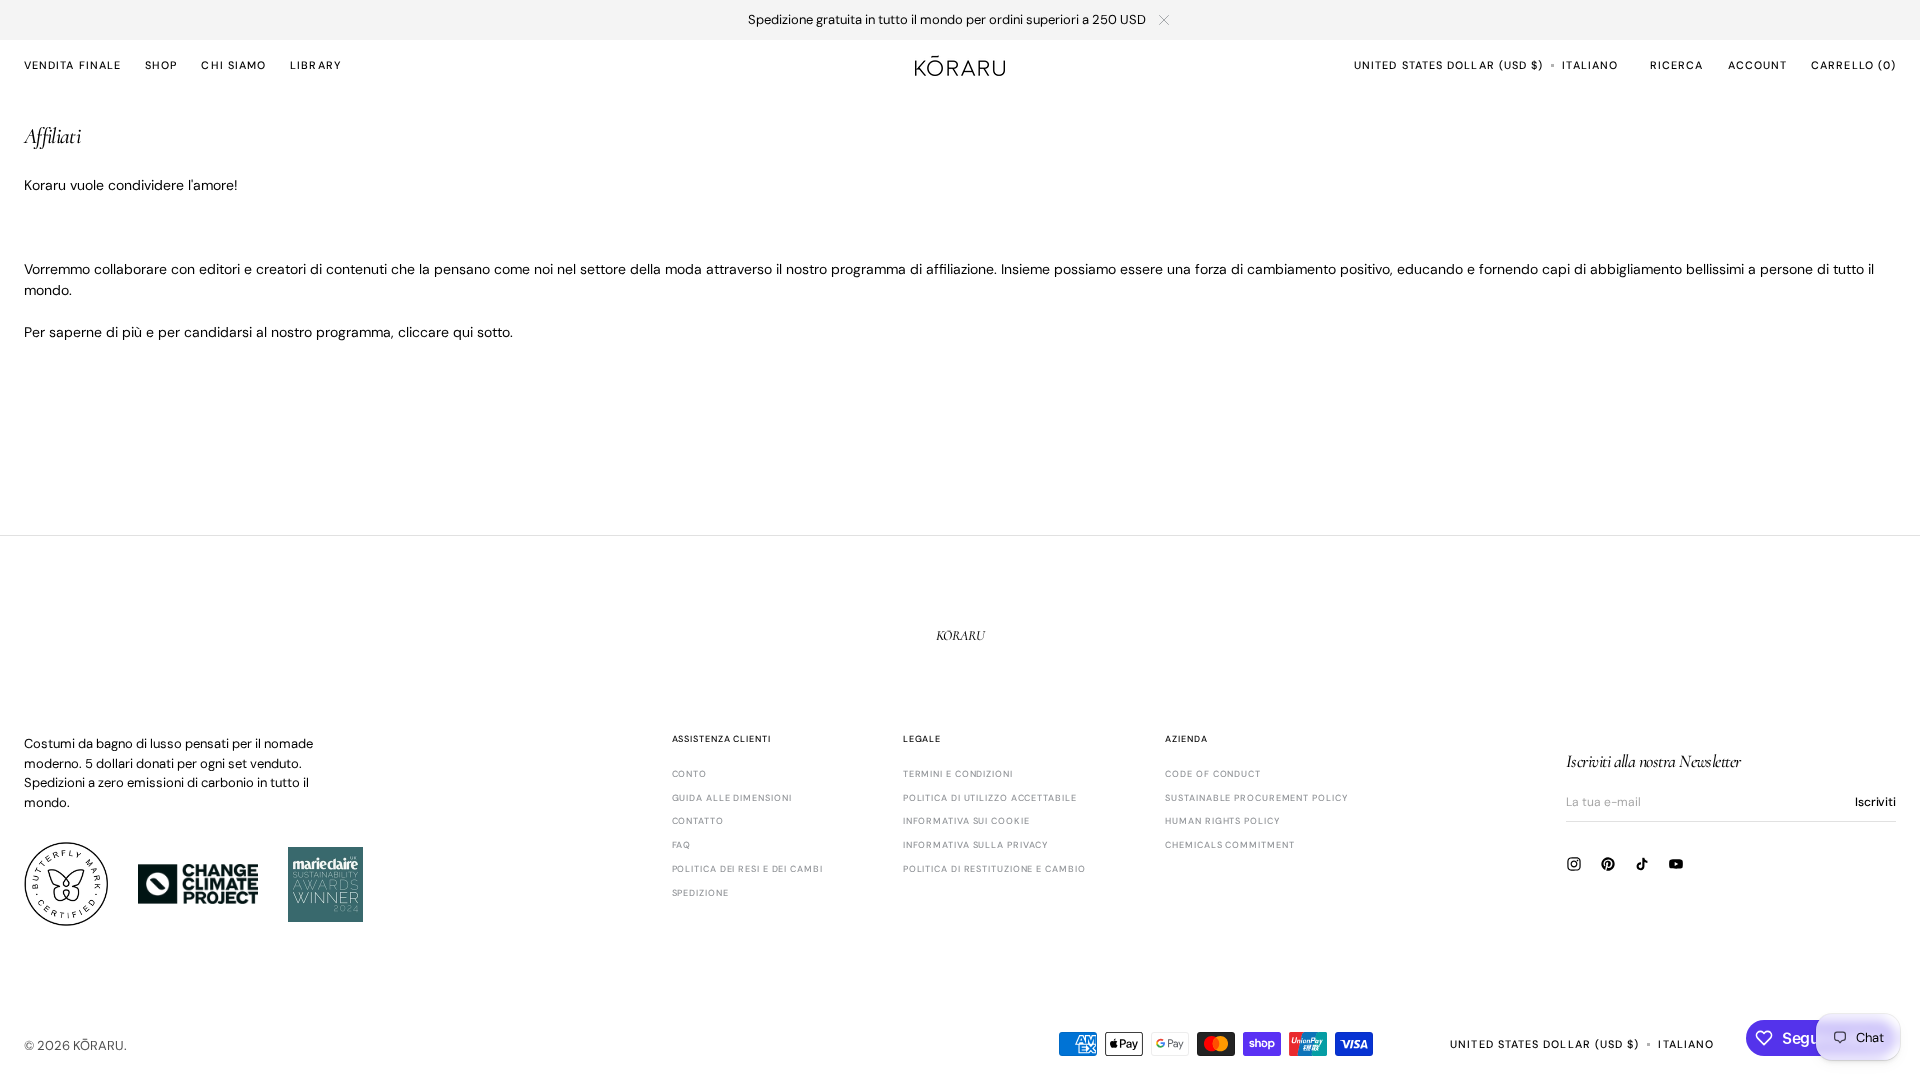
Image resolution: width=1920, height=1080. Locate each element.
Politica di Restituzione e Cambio (994, 869)
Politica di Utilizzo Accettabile (990, 798)
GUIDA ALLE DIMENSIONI (732, 798)
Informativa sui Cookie (966, 821)
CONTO (690, 774)
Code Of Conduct (1213, 774)
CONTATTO (698, 821)
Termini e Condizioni (958, 774)
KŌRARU (98, 1045)
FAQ (682, 845)
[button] (1448, 65)
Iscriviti (1875, 802)
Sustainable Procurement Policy (1256, 798)
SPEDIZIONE (700, 893)
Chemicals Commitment (1229, 845)
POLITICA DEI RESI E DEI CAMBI (747, 869)
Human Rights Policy (1222, 821)
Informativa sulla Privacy (976, 845)
